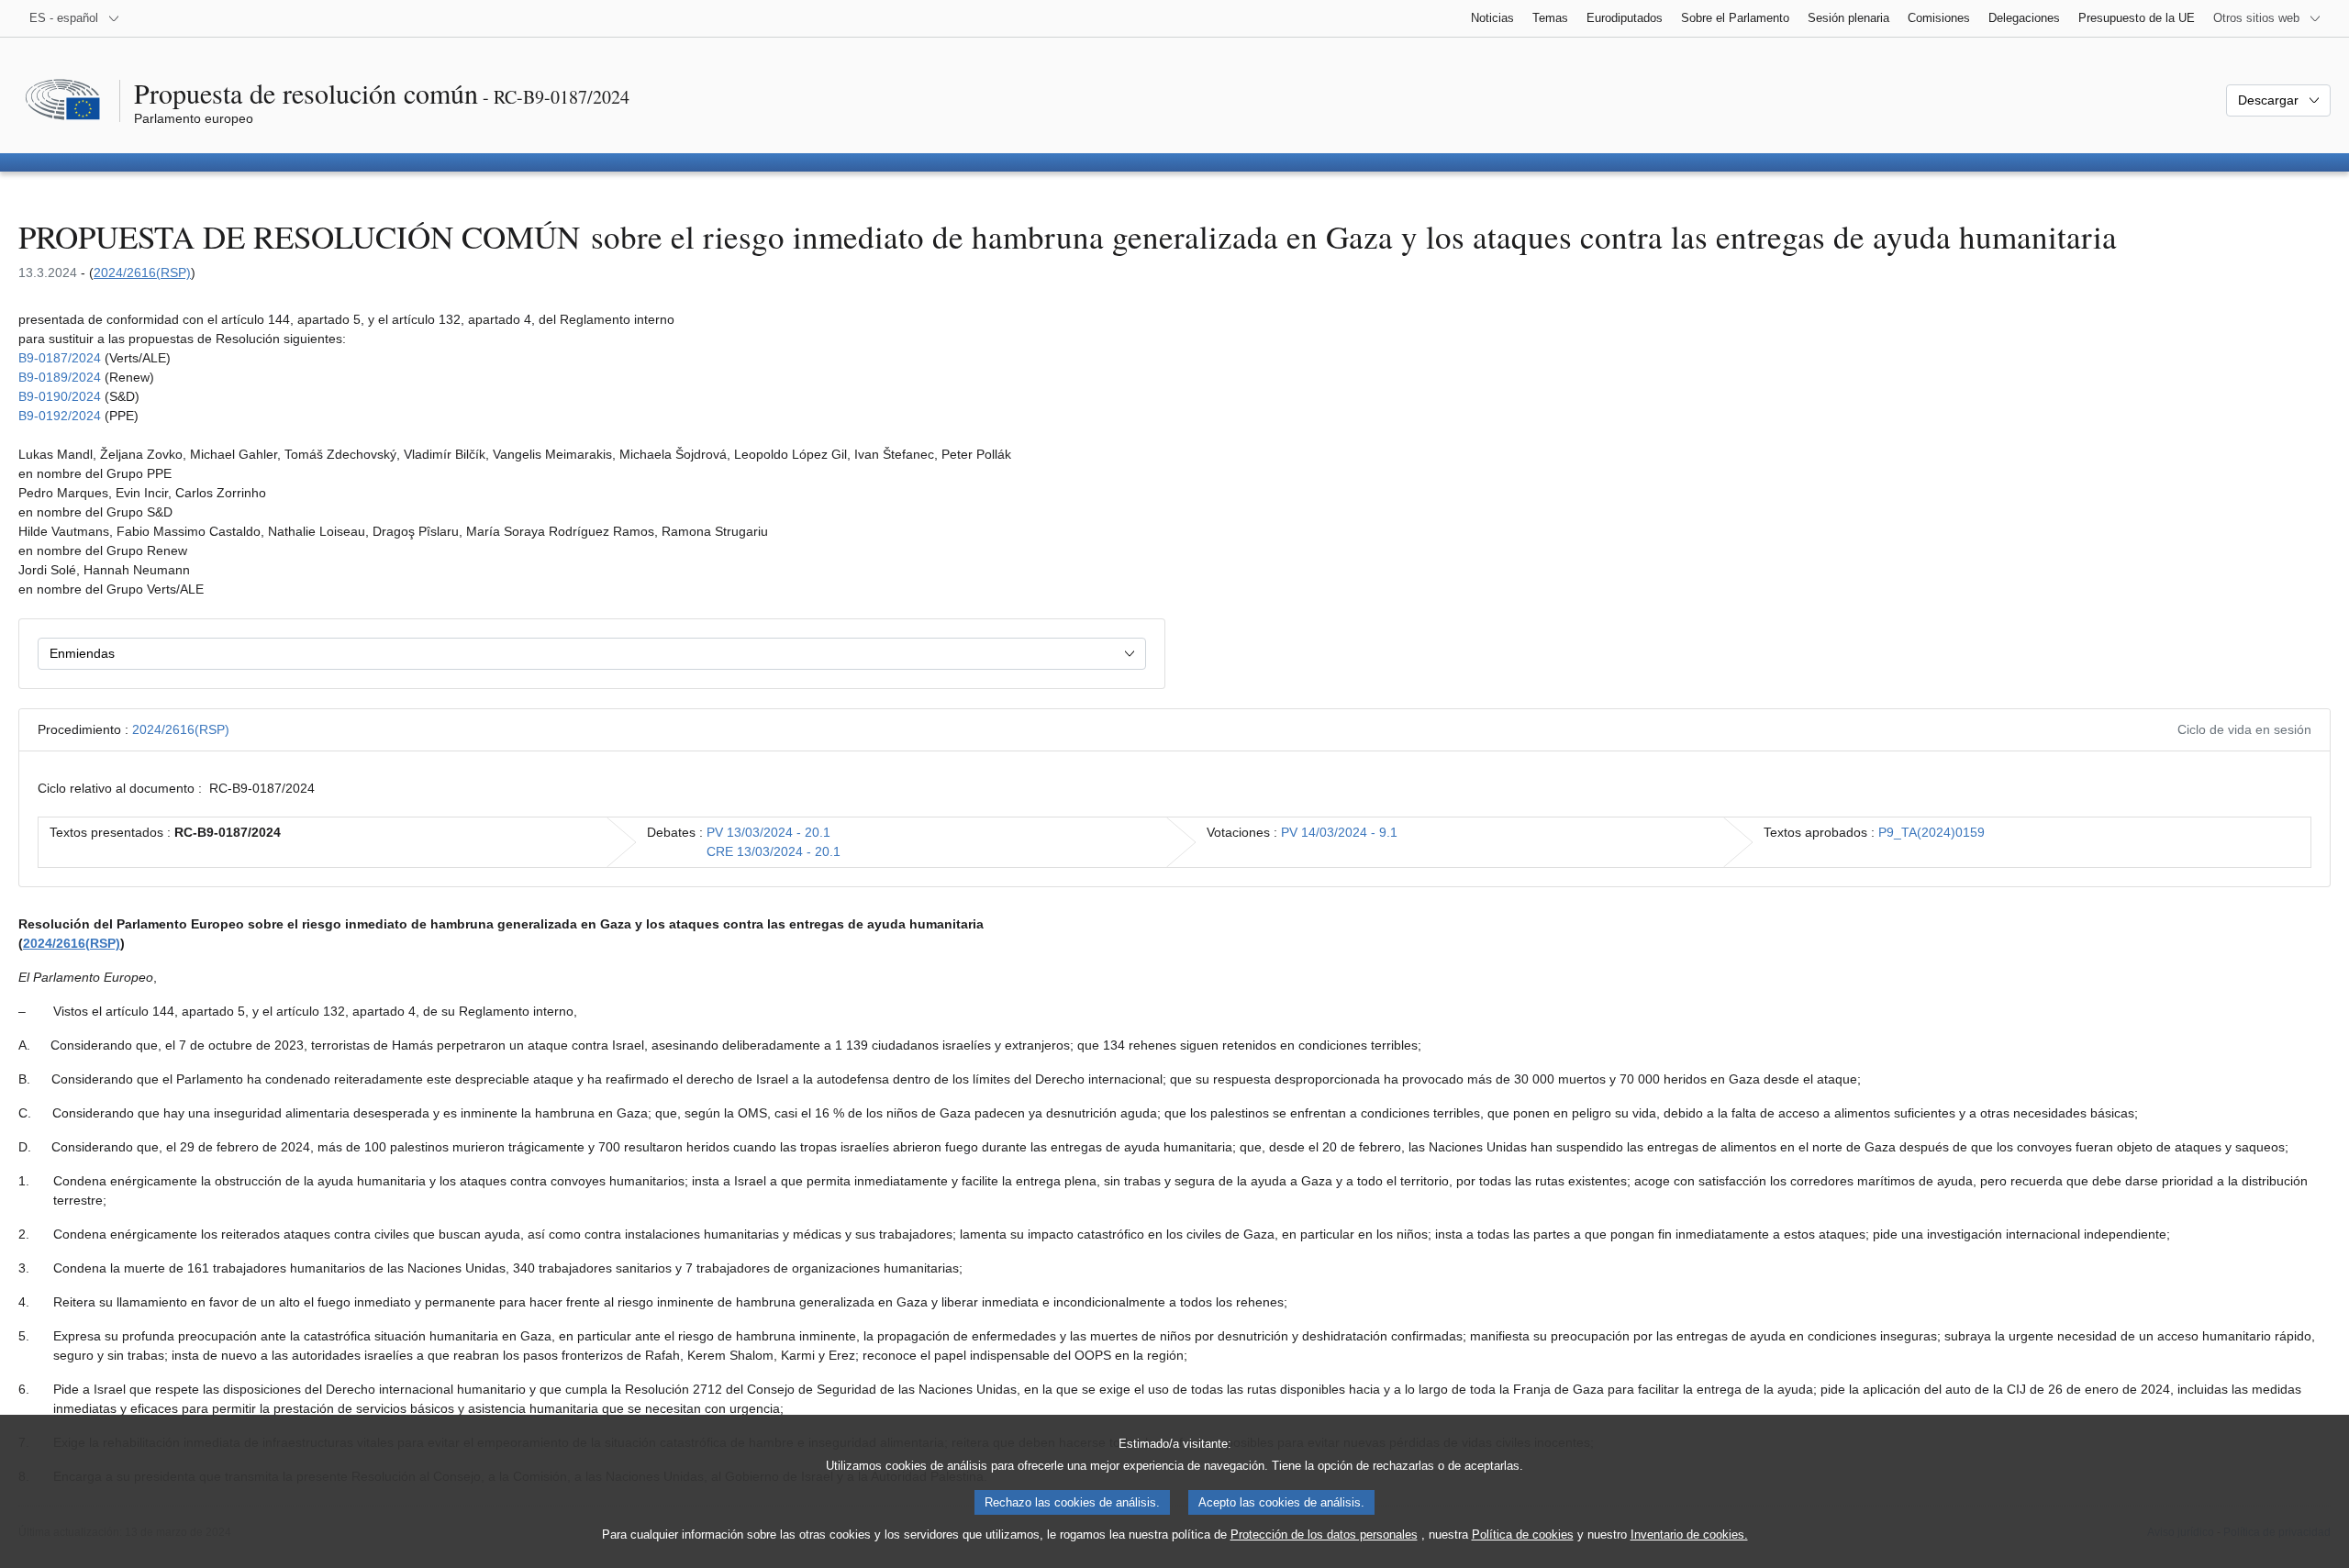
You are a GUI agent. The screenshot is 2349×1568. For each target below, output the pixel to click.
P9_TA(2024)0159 (1932, 832)
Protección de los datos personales (1324, 1535)
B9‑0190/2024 (60, 396)
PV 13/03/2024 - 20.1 (768, 832)
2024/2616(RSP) (142, 272)
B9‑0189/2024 (60, 377)
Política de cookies (1523, 1535)
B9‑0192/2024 (60, 416)
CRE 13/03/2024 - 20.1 (774, 851)
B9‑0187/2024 (60, 358)
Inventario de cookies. (1689, 1535)
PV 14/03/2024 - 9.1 (1339, 832)
